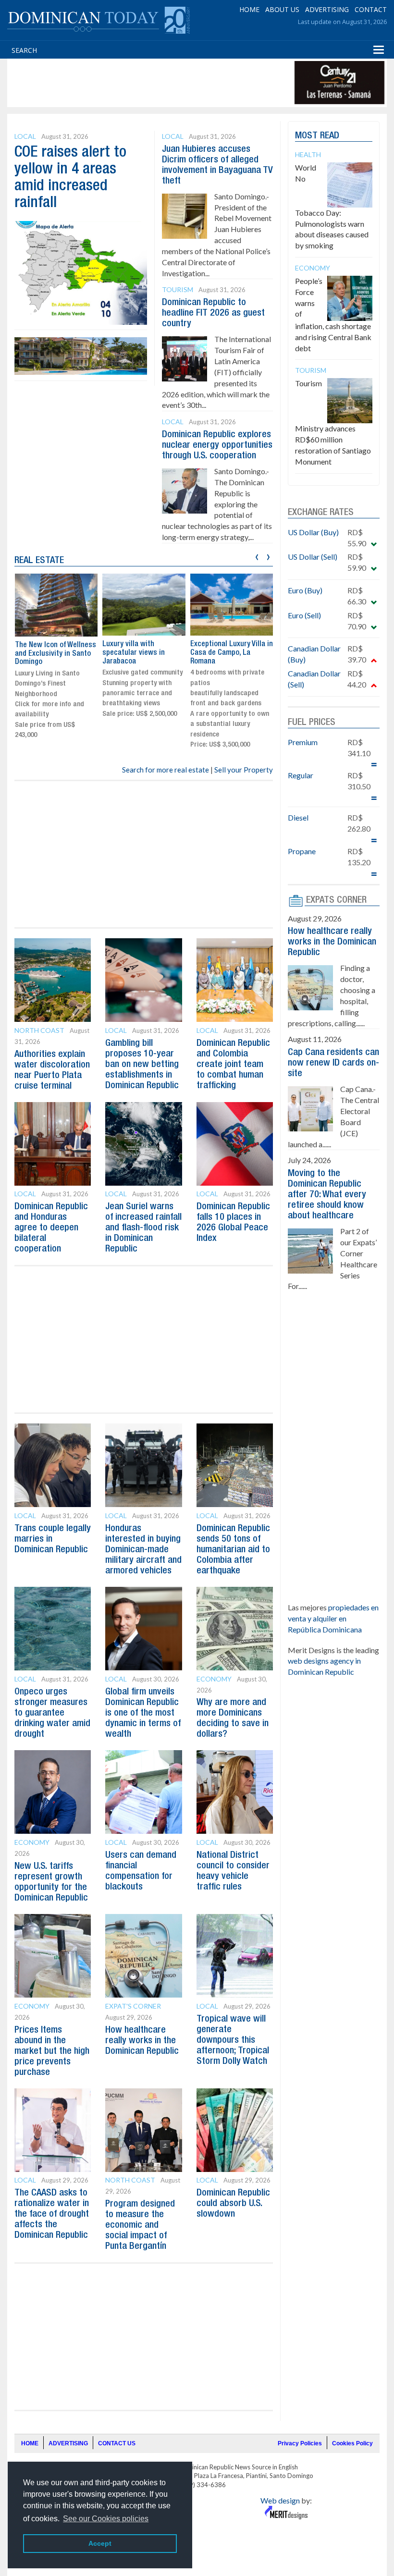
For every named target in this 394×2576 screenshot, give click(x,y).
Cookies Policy (352, 2443)
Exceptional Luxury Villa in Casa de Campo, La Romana (232, 653)
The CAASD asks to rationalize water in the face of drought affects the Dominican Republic (52, 2214)
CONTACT (371, 9)
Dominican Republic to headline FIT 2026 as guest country (213, 313)
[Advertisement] (185, 83)
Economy (214, 1679)
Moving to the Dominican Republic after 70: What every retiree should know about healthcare (327, 1195)
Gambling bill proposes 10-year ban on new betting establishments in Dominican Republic (142, 1065)
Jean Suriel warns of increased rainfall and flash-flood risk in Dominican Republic (143, 1228)
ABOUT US (282, 9)
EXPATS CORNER (336, 900)
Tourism (178, 289)
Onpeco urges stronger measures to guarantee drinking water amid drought (52, 1713)
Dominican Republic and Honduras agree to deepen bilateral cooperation (51, 1228)
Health (308, 154)
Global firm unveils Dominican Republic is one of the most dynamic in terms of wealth (143, 1713)
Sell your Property (244, 770)
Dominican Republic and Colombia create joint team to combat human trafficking (233, 1065)
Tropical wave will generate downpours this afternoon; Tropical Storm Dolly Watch (233, 2040)
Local (25, 136)
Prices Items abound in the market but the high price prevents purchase (52, 2051)
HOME (249, 9)
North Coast (39, 1030)
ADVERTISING (327, 9)
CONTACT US (117, 2443)
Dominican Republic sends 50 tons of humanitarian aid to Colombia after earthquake (233, 1550)
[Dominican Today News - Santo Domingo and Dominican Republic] (98, 19)
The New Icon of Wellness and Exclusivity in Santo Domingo (55, 654)
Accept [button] (100, 2543)
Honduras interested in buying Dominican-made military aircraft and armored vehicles (143, 1550)
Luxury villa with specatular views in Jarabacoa (134, 653)
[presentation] (257, 556)
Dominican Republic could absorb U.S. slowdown (233, 2204)
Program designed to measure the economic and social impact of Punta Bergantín (140, 2225)
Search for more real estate (166, 770)
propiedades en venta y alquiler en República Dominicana (333, 1618)
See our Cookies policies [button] (106, 2519)
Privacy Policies (300, 2443)
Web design (280, 2500)
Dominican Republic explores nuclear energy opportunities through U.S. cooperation (217, 445)
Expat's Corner (133, 2006)
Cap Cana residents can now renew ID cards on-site (333, 1063)
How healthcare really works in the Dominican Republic (142, 2041)
